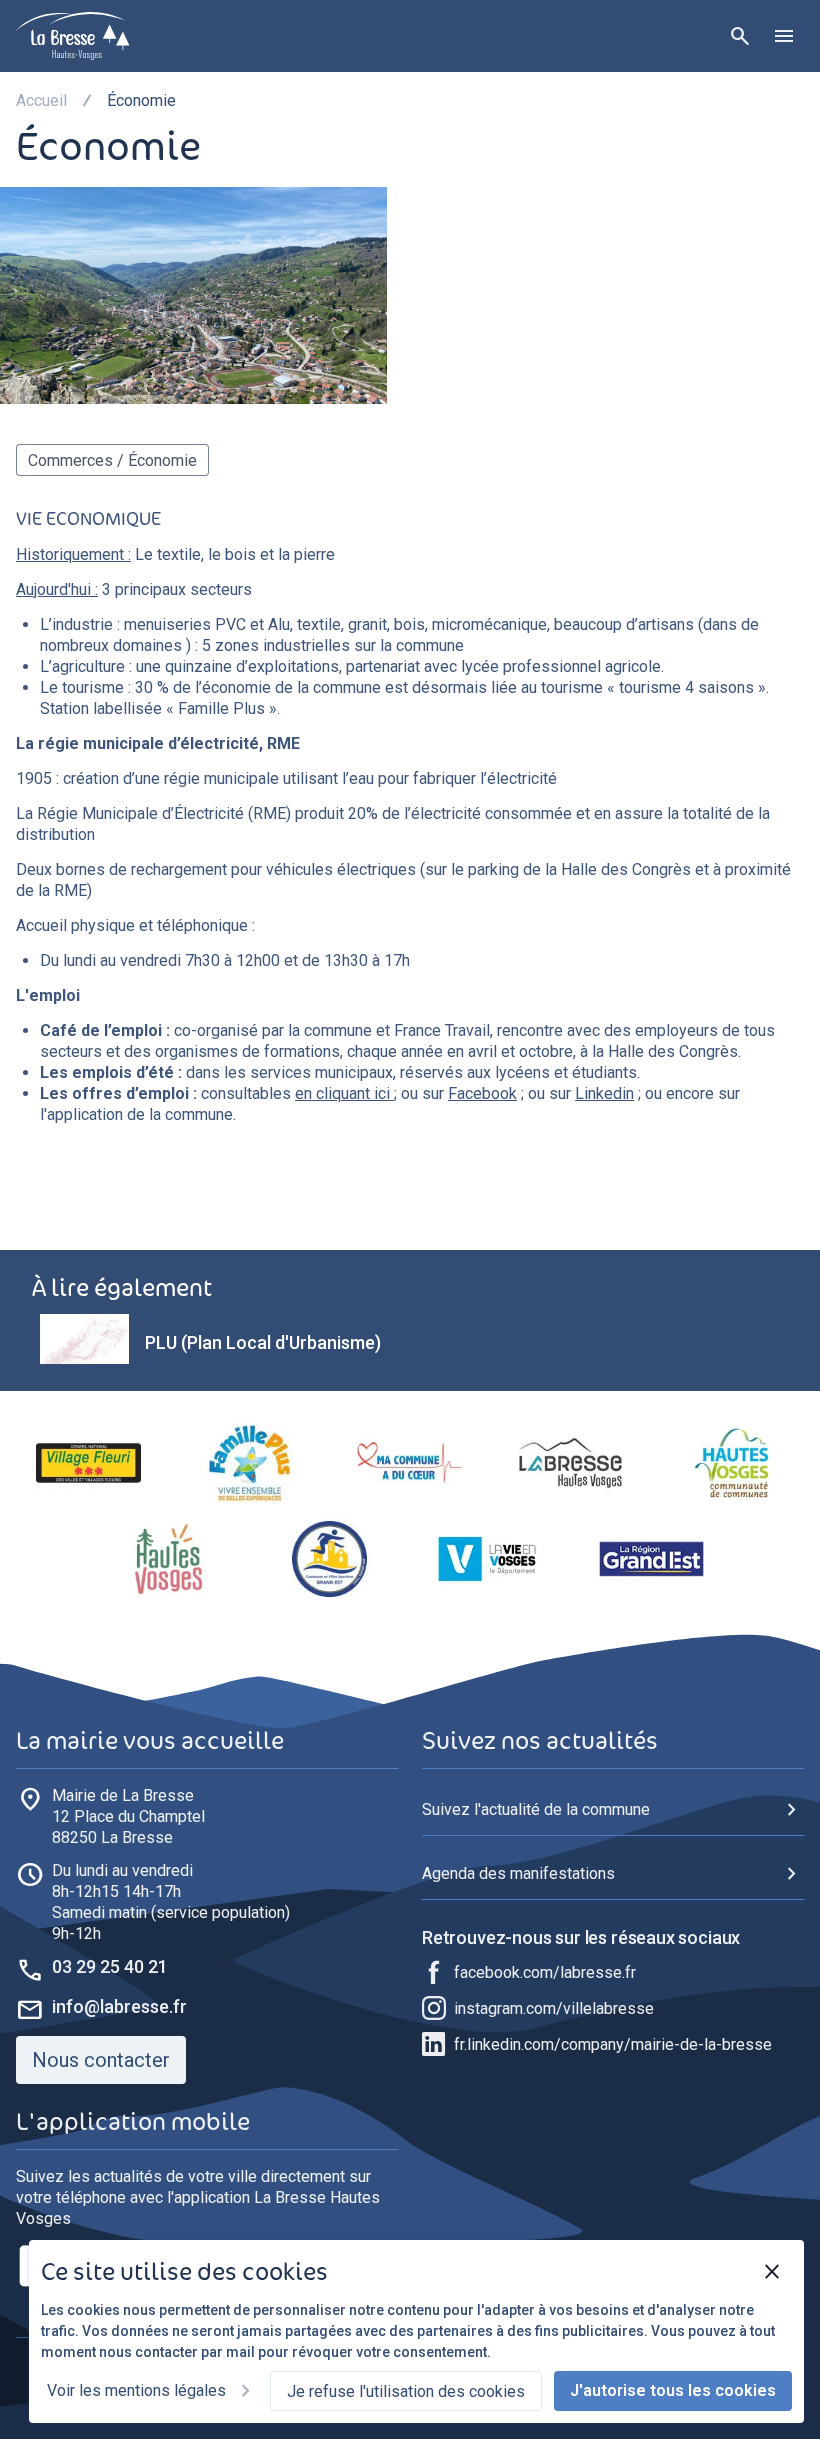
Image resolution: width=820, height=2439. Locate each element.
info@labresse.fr (119, 2006)
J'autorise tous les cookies (673, 2390)
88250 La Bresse (128, 1816)
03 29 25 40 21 (110, 1966)
